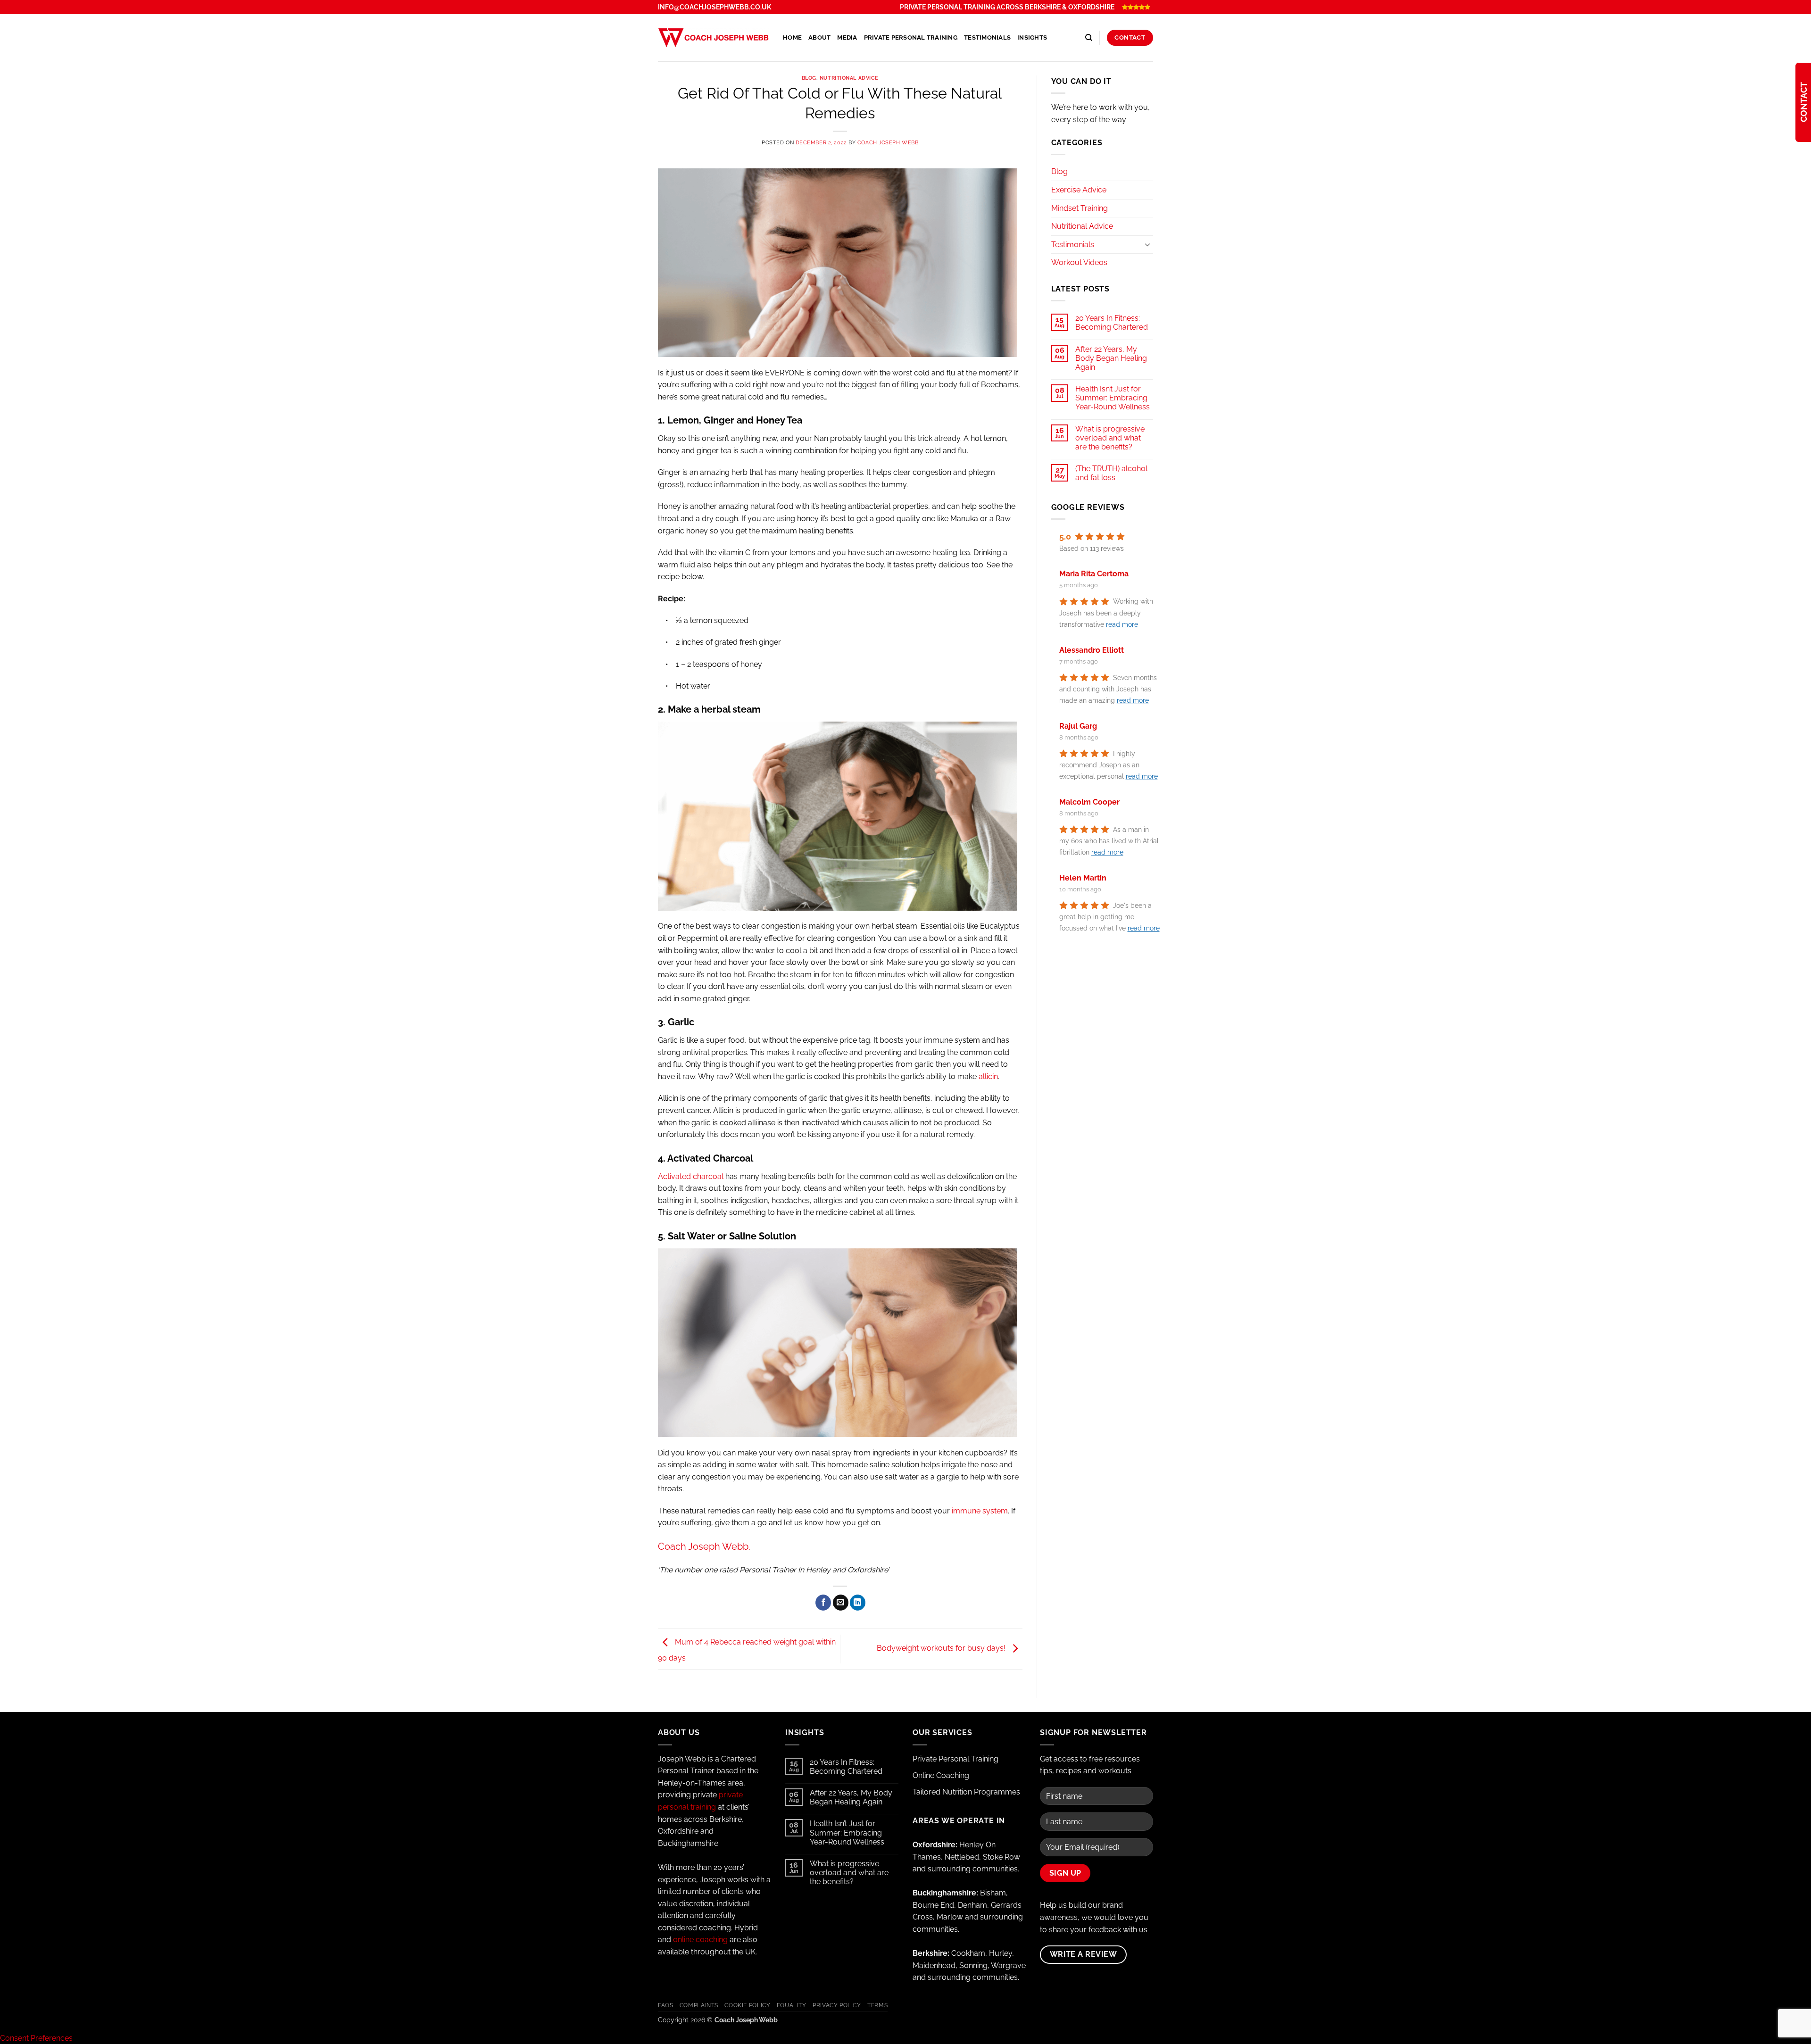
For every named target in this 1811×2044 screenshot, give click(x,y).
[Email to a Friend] (841, 1603)
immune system (980, 1511)
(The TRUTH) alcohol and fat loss (1111, 473)
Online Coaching (941, 1775)
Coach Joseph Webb (888, 142)
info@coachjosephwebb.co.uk (714, 7)
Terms (877, 2005)
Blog (809, 78)
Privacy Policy (837, 2005)
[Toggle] (1147, 244)
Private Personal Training (911, 37)
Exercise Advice (1079, 190)
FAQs (665, 2005)
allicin (988, 1076)
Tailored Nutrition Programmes (966, 1792)
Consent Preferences (36, 2038)
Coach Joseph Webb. (704, 1546)
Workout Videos (1079, 262)
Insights (1032, 37)
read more (1122, 625)
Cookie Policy (747, 2005)
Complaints (699, 2005)
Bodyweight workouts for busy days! (942, 1648)
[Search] (1089, 38)
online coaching (700, 1940)
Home (792, 37)
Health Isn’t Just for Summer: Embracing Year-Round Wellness (1113, 398)
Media (847, 37)
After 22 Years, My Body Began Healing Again (1111, 358)
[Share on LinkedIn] (858, 1603)
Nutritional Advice (849, 78)
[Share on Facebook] (823, 1603)
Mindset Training (1080, 208)
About (819, 37)
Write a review (1084, 1954)
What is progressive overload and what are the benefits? (1110, 438)
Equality (792, 2005)
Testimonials (987, 37)
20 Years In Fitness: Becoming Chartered (1112, 323)
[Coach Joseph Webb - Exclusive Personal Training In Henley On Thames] (713, 37)
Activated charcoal (691, 1176)
